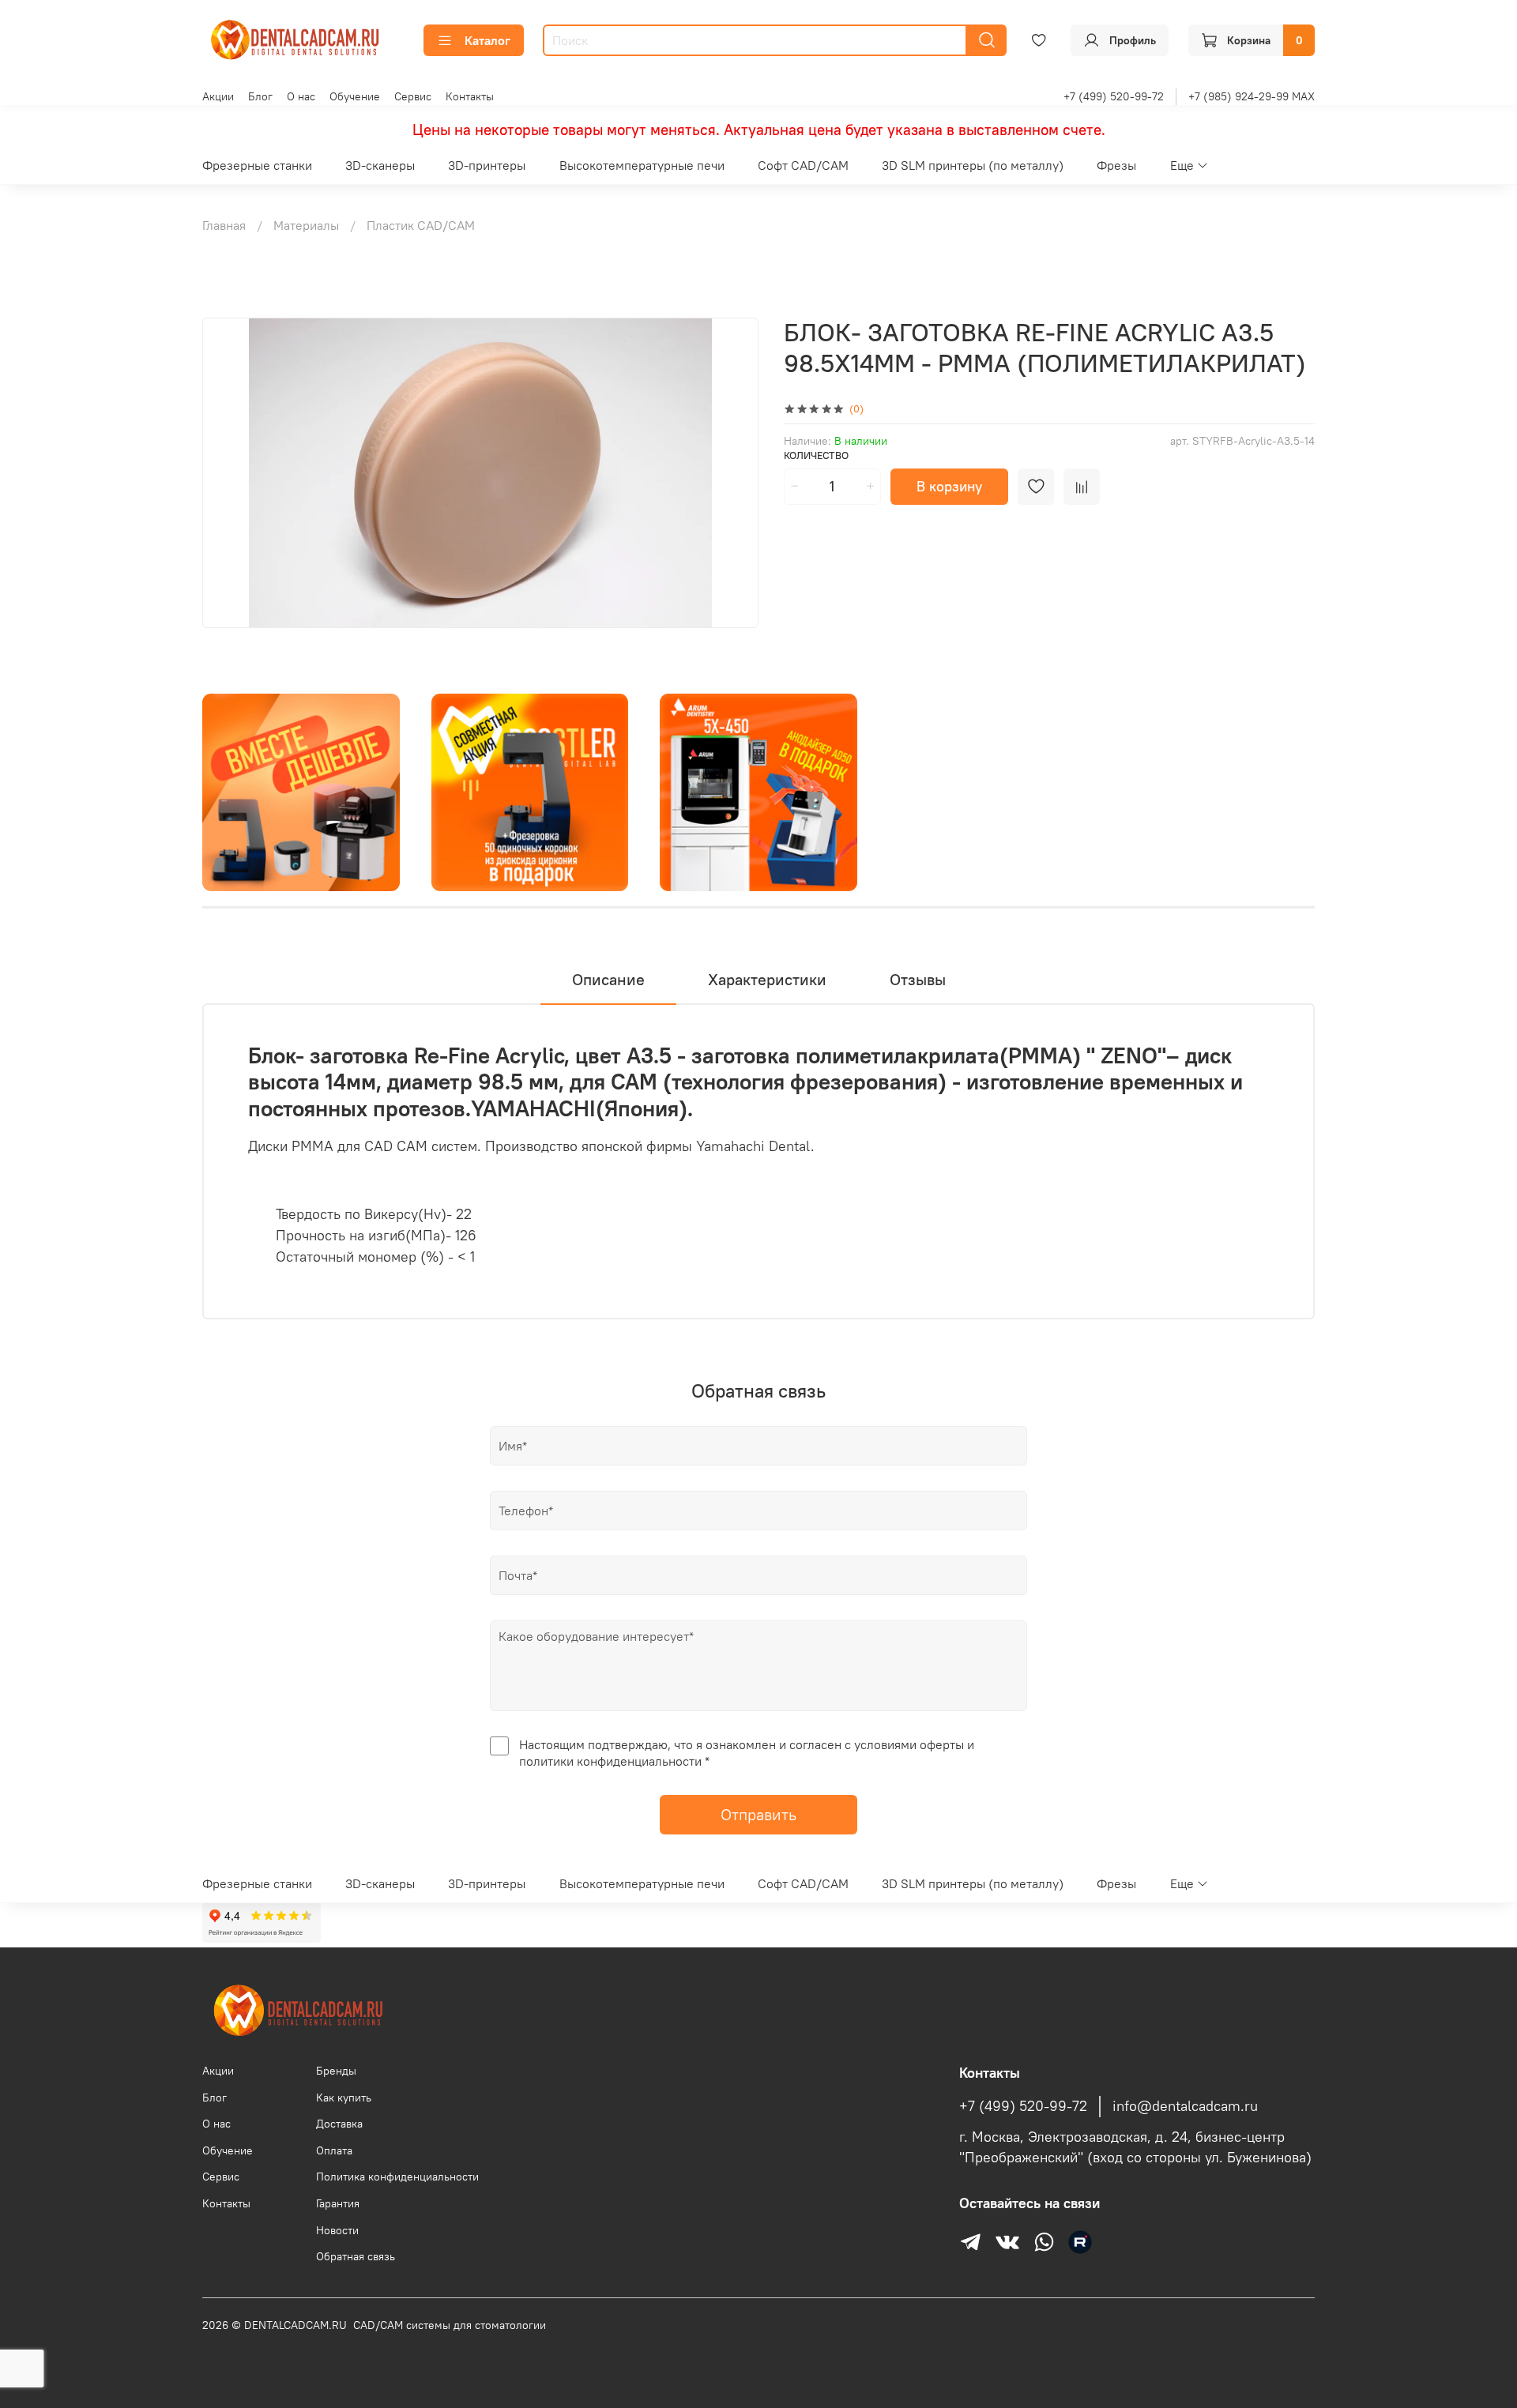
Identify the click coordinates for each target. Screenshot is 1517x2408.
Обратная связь (356, 2256)
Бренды (336, 2071)
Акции (218, 96)
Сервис (413, 96)
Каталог (487, 40)
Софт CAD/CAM (803, 165)
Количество (816, 455)
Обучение (355, 96)
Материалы (306, 225)
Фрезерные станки (257, 165)
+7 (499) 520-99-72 (1114, 96)
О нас (301, 96)
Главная (224, 225)
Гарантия (338, 2203)
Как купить (344, 2098)
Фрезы (1116, 165)
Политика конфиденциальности (397, 2177)
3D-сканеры (380, 165)
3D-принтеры (487, 165)
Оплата (334, 2150)
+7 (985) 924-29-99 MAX (1252, 96)
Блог (260, 96)
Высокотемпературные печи (642, 165)
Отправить (758, 1814)
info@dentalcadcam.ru (1185, 2106)
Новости (337, 2230)
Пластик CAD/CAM (421, 225)
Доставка (339, 2124)
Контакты (470, 96)
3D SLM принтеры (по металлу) (973, 165)
